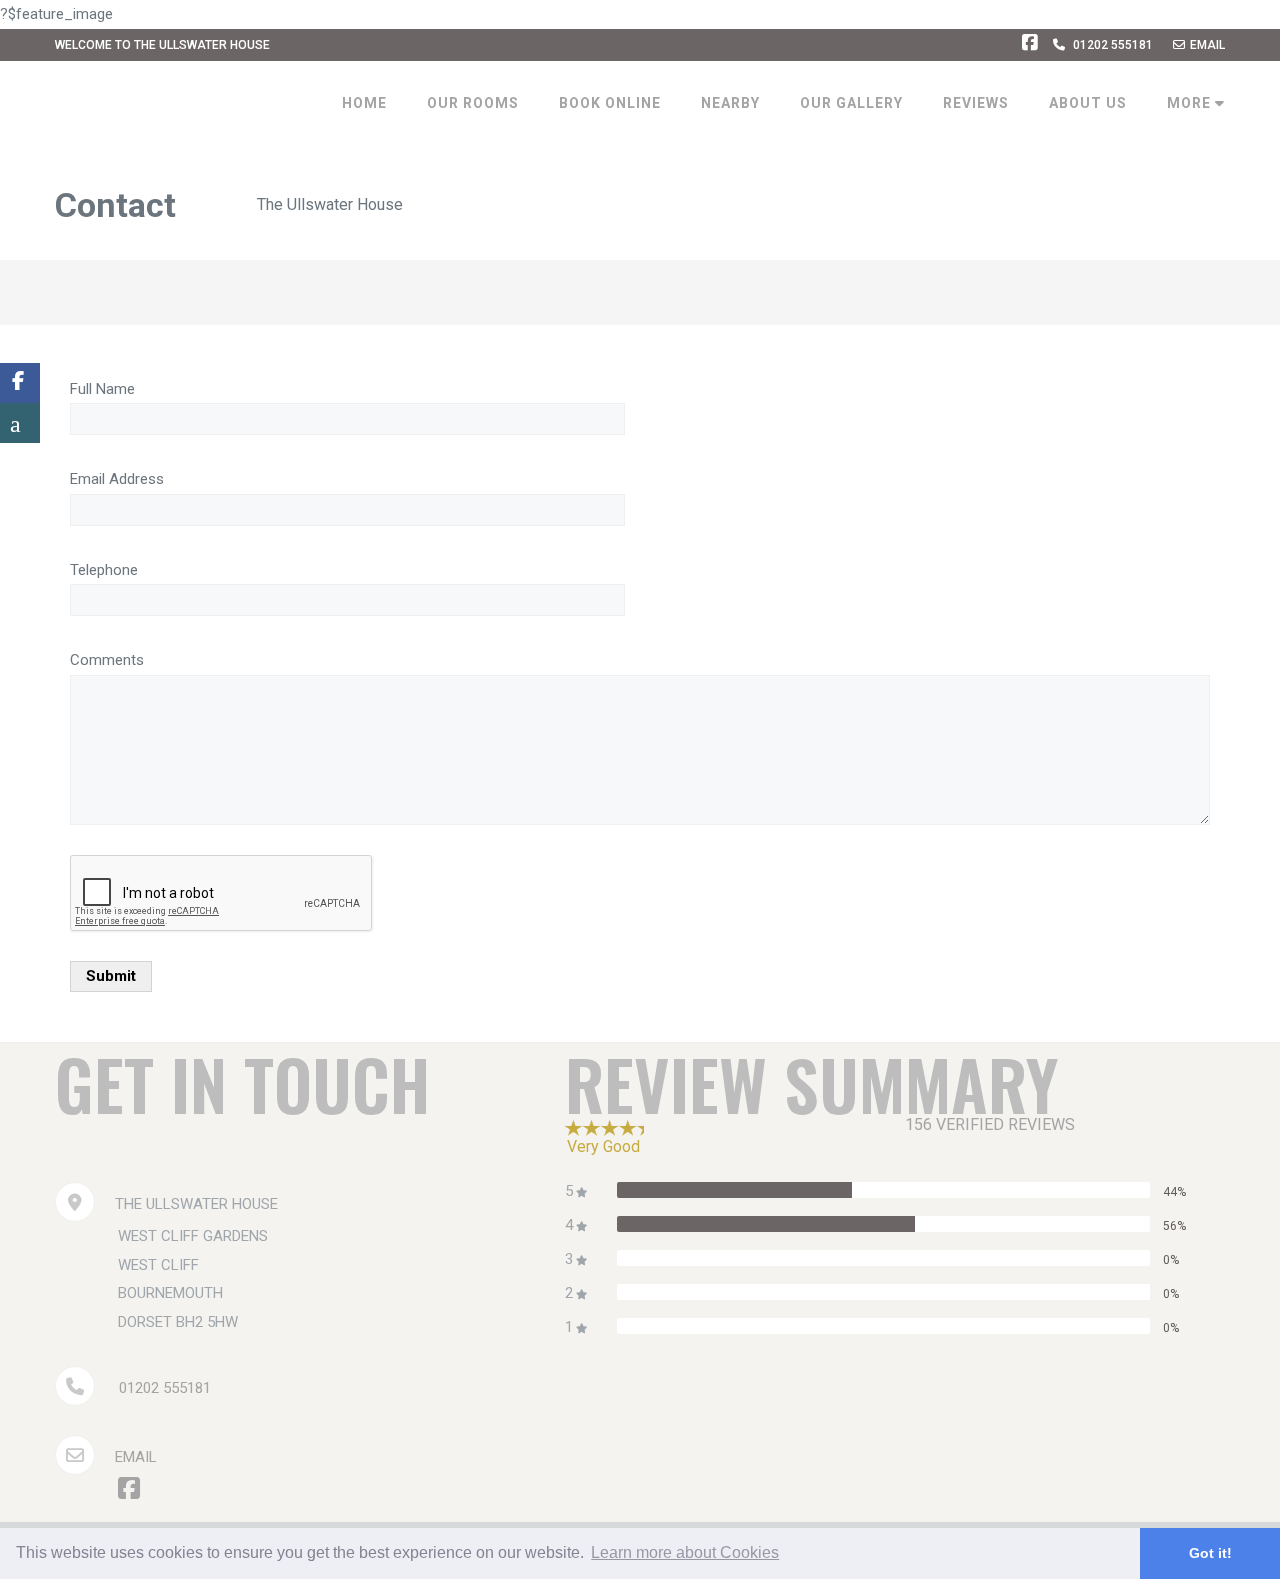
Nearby (730, 103)
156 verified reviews (990, 1124)
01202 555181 (1113, 45)
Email (1207, 45)
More (1191, 103)
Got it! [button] (1210, 1553)
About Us (1088, 103)
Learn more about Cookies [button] (685, 1552)
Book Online (610, 103)
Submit (111, 976)
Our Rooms (473, 103)
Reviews (976, 103)
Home (364, 103)
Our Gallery (851, 103)
